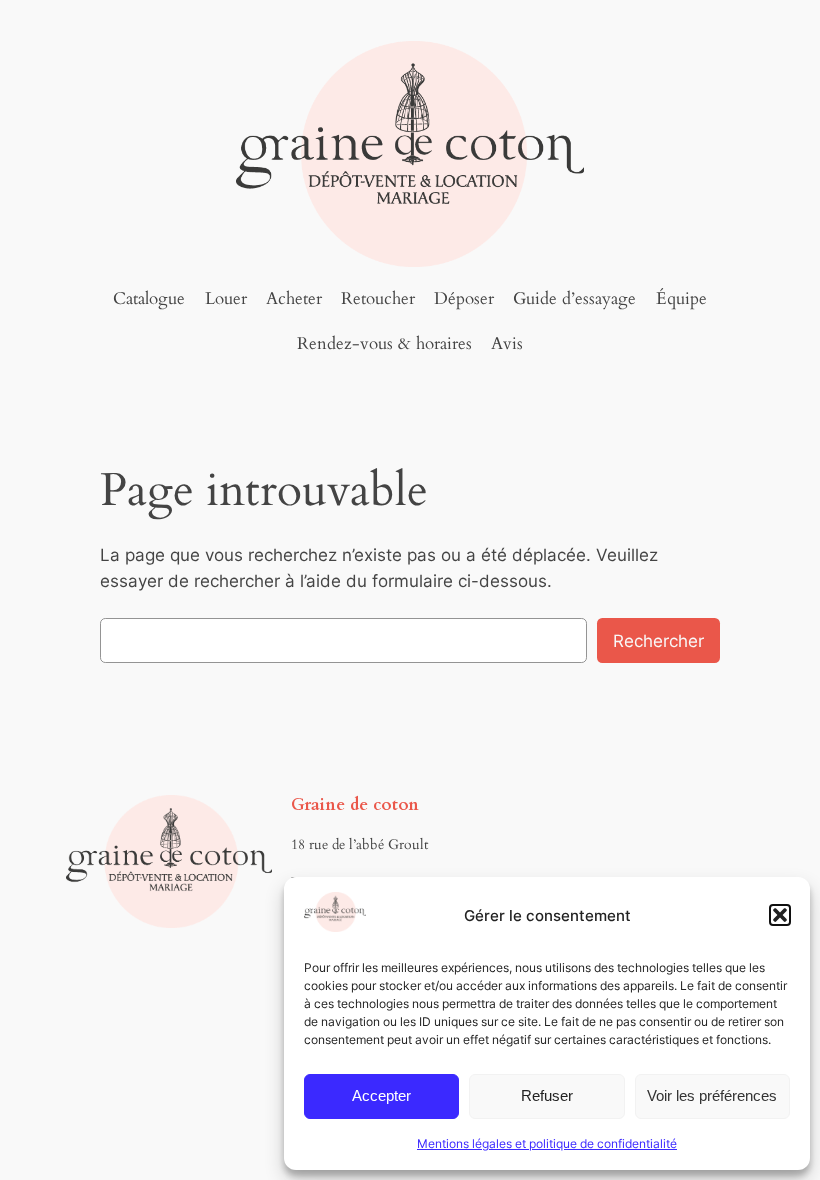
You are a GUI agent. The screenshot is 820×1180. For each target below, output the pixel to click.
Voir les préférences (712, 1095)
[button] (780, 915)
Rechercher (658, 641)
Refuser (547, 1095)
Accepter (381, 1095)
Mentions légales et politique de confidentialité (547, 1143)
